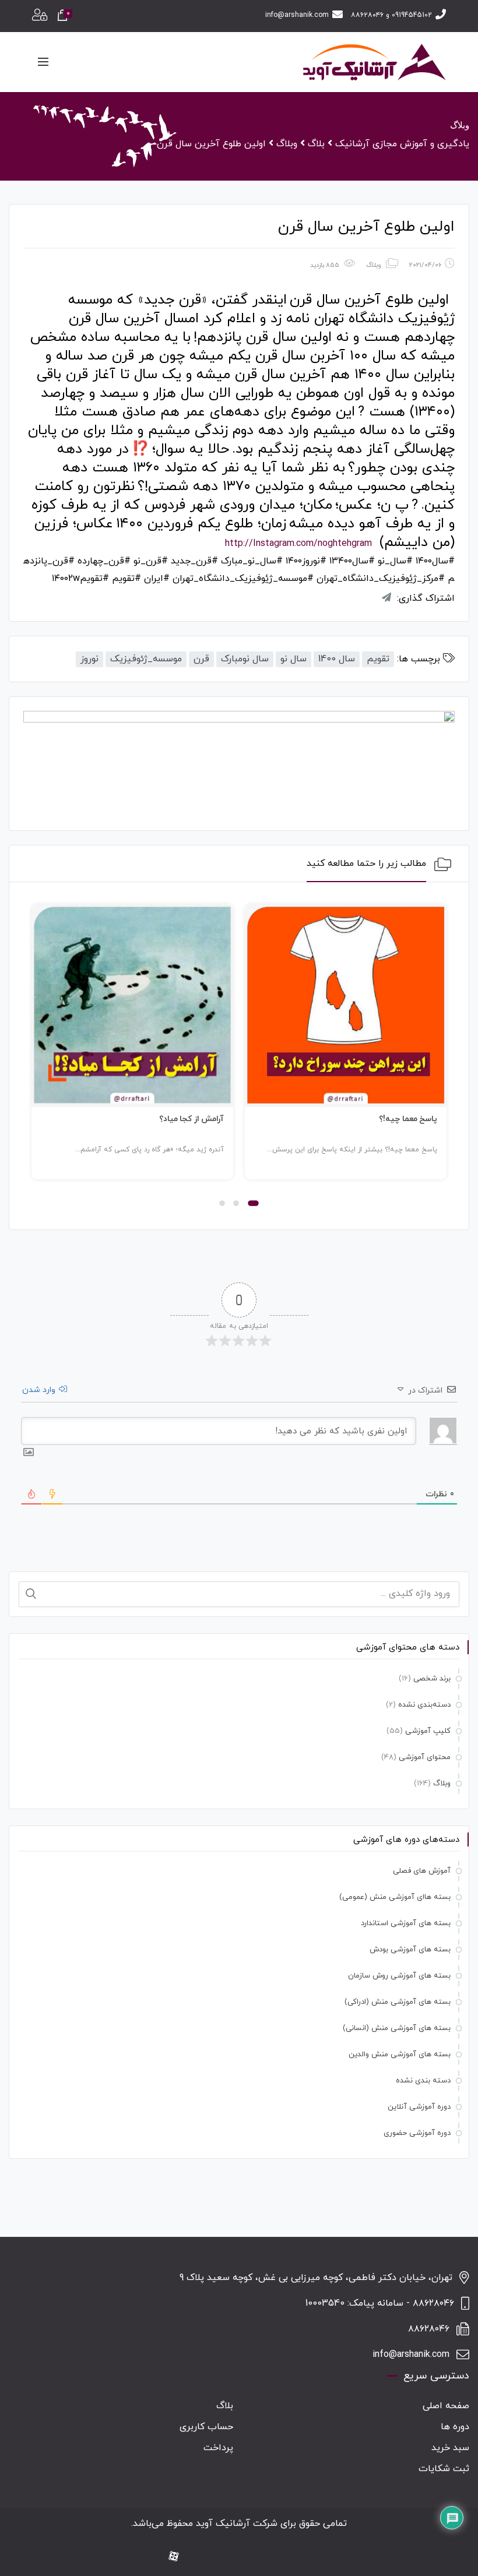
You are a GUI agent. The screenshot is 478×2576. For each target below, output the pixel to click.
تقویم (378, 659)
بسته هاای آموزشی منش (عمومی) (395, 1897)
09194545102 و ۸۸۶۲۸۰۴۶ (391, 15)
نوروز (89, 659)
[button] (253, 1203)
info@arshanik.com (297, 15)
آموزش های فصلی (422, 1871)
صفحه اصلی (446, 2406)
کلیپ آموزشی (428, 1731)
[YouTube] (231, 2557)
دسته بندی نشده (423, 2081)
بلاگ (225, 2406)
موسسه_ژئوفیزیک (146, 659)
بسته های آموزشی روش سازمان (399, 1976)
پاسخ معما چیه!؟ (408, 1119)
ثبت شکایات (444, 2469)
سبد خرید (450, 2448)
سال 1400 (337, 659)
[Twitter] (250, 2557)
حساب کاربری (206, 2427)
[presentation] (37, 1058)
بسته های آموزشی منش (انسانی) (397, 2028)
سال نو (294, 659)
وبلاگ (374, 265)
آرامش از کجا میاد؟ (192, 1119)
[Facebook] (306, 2557)
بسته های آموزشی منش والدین (400, 2055)
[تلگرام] (213, 2557)
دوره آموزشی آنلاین (419, 2107)
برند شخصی (432, 1679)
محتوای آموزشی (425, 1757)
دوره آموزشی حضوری (417, 2133)
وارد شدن (40, 1390)
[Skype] (194, 2557)
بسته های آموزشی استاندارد (406, 1923)
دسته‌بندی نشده (424, 1705)
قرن (201, 659)
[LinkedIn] (269, 2557)
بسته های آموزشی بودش (410, 1950)
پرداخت (218, 2448)
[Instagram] (287, 2557)
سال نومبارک (245, 659)
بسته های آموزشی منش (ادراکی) (398, 2002)
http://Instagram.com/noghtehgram (298, 544)
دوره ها (455, 2427)
